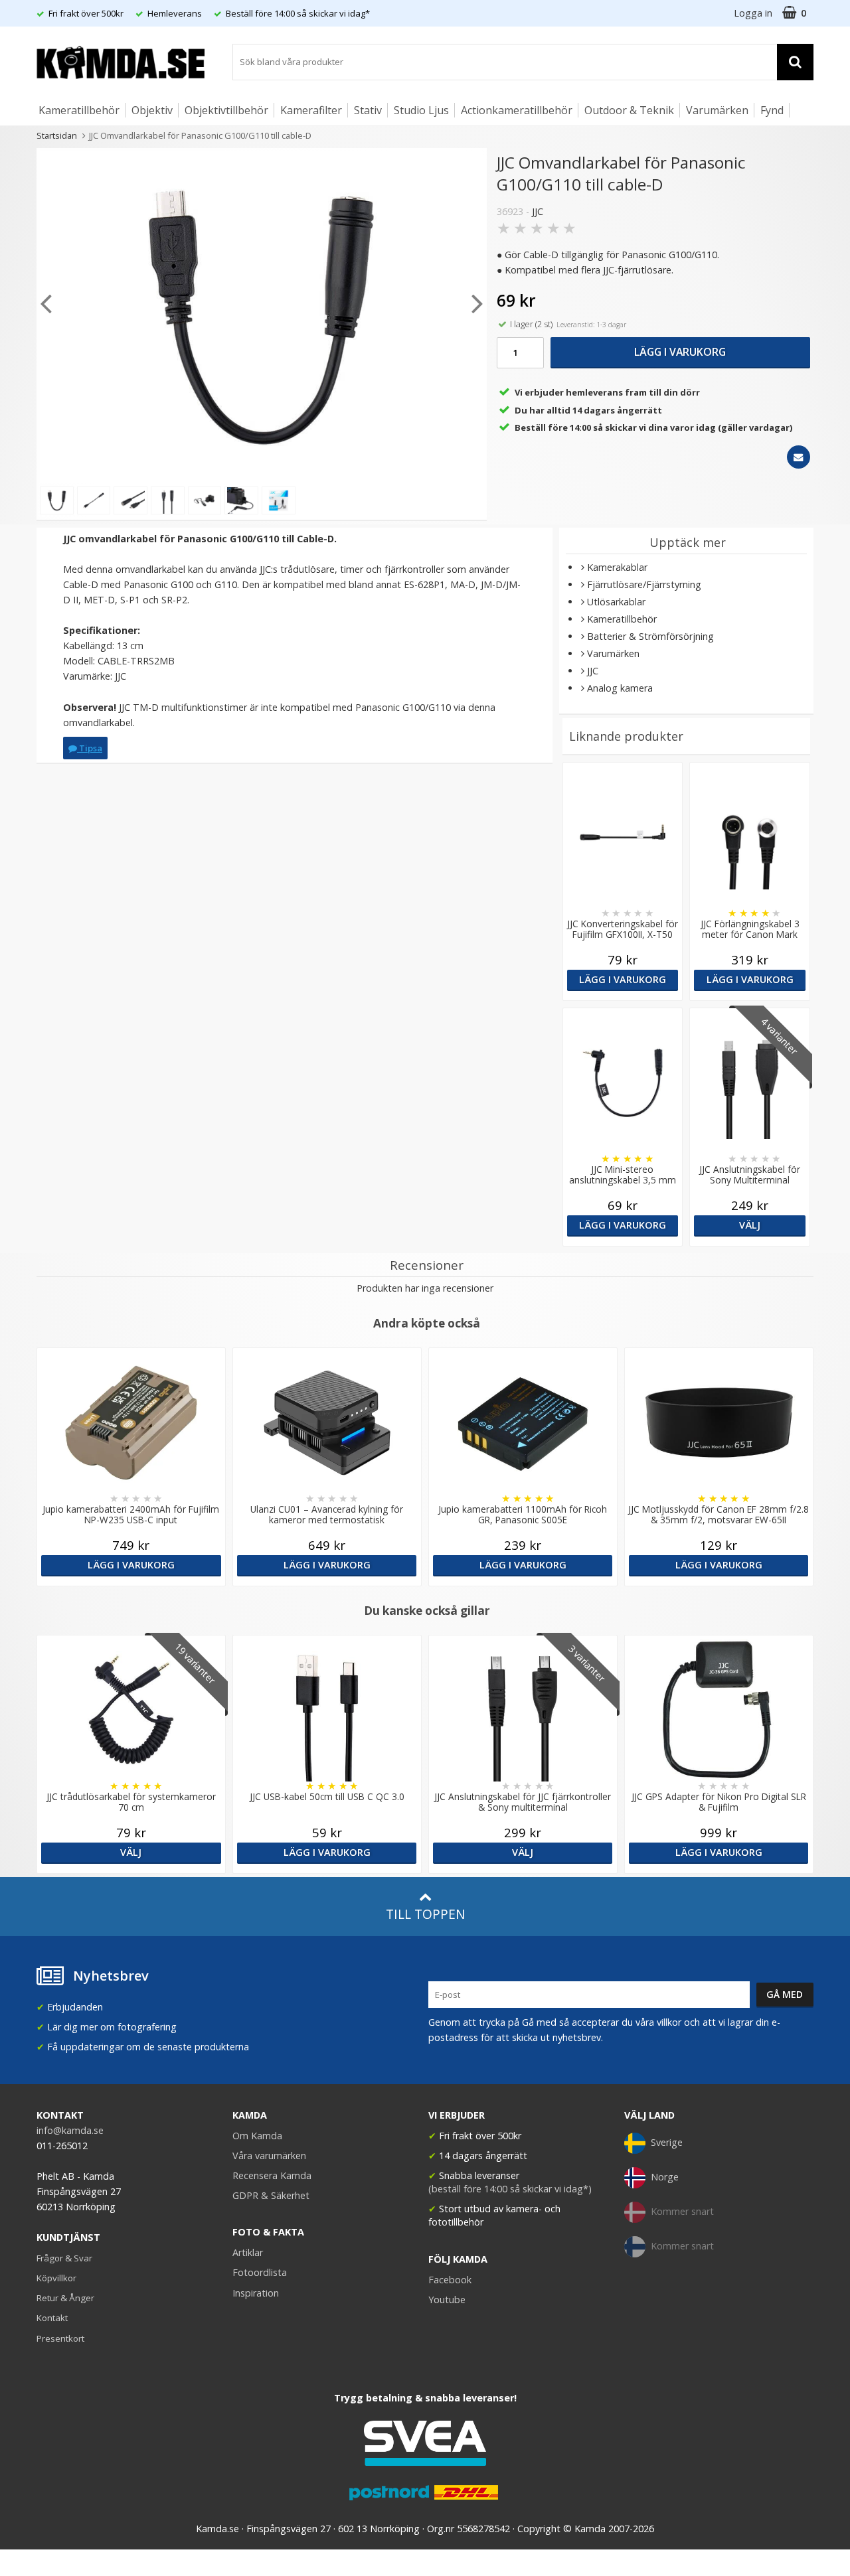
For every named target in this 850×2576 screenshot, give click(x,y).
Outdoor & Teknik (629, 110)
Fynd (772, 110)
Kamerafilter (311, 110)
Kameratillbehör (79, 110)
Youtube (447, 2300)
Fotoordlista (260, 2272)
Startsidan (57, 135)
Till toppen (425, 1914)
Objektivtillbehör (226, 110)
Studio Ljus (421, 110)
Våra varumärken (269, 2156)
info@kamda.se (70, 2130)
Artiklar (248, 2252)
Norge (665, 2177)
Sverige (667, 2142)
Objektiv (152, 110)
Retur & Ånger (65, 2298)
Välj (750, 1225)
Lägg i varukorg (680, 352)
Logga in (753, 13)
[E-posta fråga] (799, 457)
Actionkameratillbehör (517, 110)
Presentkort (60, 2338)
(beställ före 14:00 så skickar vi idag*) (510, 2189)
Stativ (368, 110)
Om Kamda (257, 2136)
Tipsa (90, 748)
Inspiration (256, 2293)
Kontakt (52, 2318)
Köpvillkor (56, 2278)
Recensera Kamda (272, 2175)
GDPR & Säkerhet (271, 2195)
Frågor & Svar (64, 2258)
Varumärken (717, 110)
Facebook (450, 2280)
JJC (538, 211)
